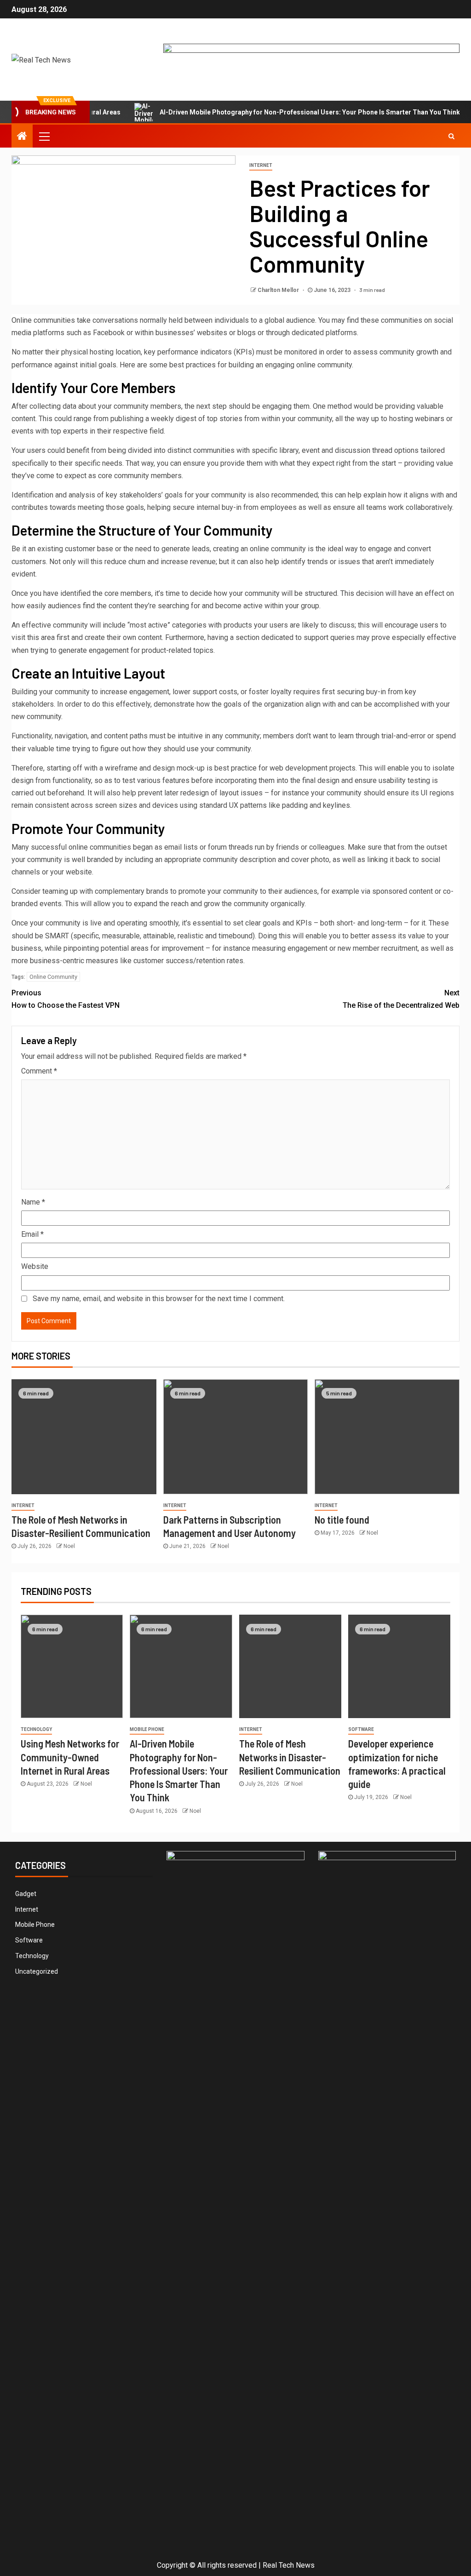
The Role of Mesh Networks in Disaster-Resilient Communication (290, 1757)
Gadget (26, 1894)
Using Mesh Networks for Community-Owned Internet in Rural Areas (70, 1757)
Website (35, 1266)
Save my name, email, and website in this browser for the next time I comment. (159, 1299)
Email (32, 1234)
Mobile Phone (147, 1729)
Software (361, 1729)
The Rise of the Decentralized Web (401, 999)
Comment (39, 1071)
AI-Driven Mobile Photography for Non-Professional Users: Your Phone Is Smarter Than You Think (275, 112)
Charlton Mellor (279, 290)
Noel (69, 1546)
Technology (36, 1729)
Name (33, 1202)
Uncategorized (37, 1971)
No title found (342, 1519)
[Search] (451, 136)
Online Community (53, 977)
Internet (261, 165)
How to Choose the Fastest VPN (66, 999)
